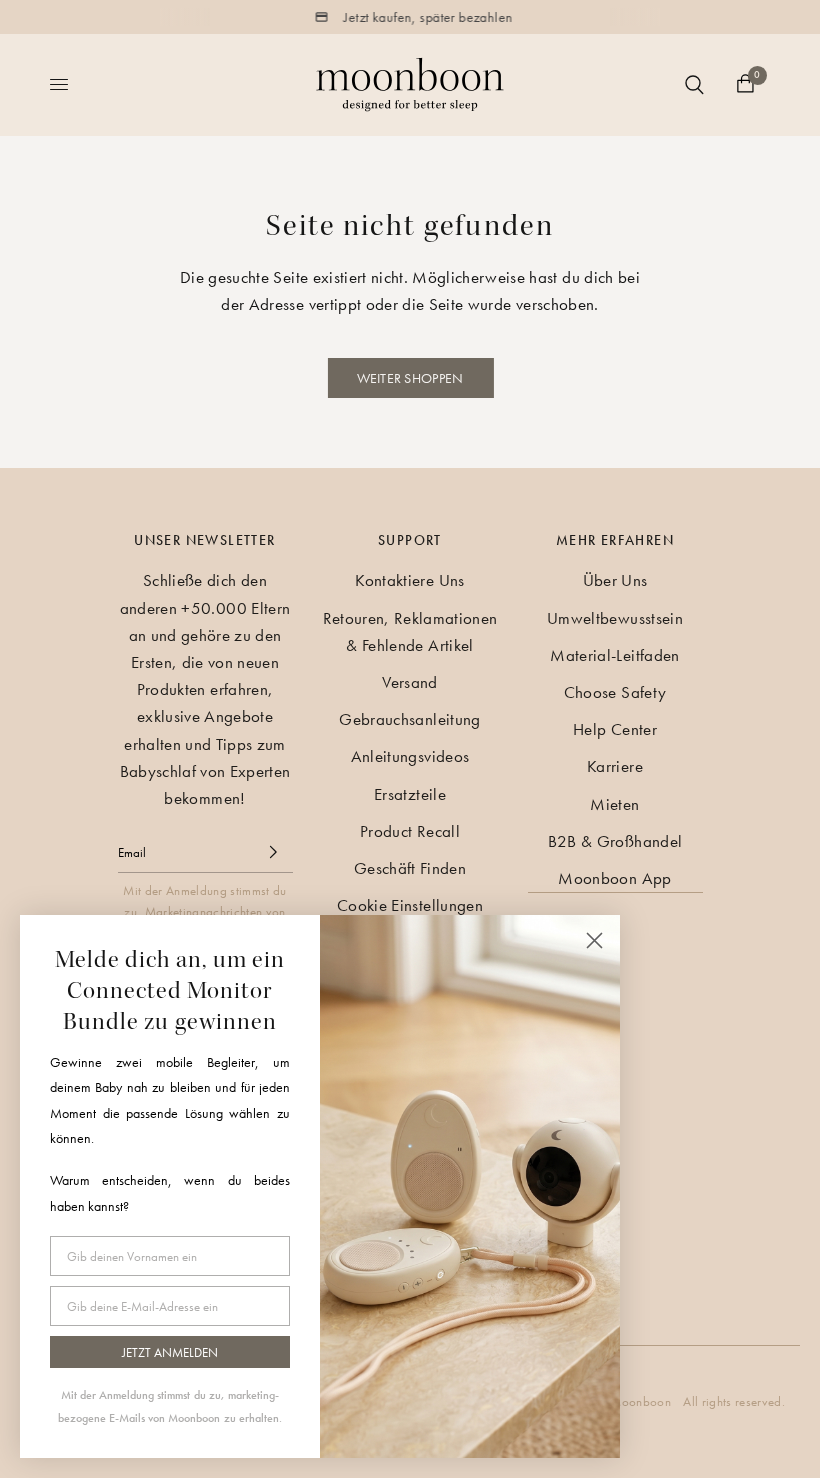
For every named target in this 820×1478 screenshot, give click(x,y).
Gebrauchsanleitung (409, 719)
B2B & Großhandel (615, 841)
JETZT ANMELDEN (170, 1352)
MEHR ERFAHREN (615, 540)
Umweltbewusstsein (615, 618)
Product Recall (410, 831)
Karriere (615, 766)
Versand (409, 682)
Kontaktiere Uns (409, 580)
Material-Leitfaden (614, 655)
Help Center (615, 729)
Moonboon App (614, 878)
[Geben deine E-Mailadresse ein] (273, 852)
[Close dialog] (594, 940)
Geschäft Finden (410, 868)
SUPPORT (410, 540)
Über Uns (615, 580)
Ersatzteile (410, 794)
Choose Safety (615, 692)
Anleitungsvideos (410, 756)
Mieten (614, 804)
